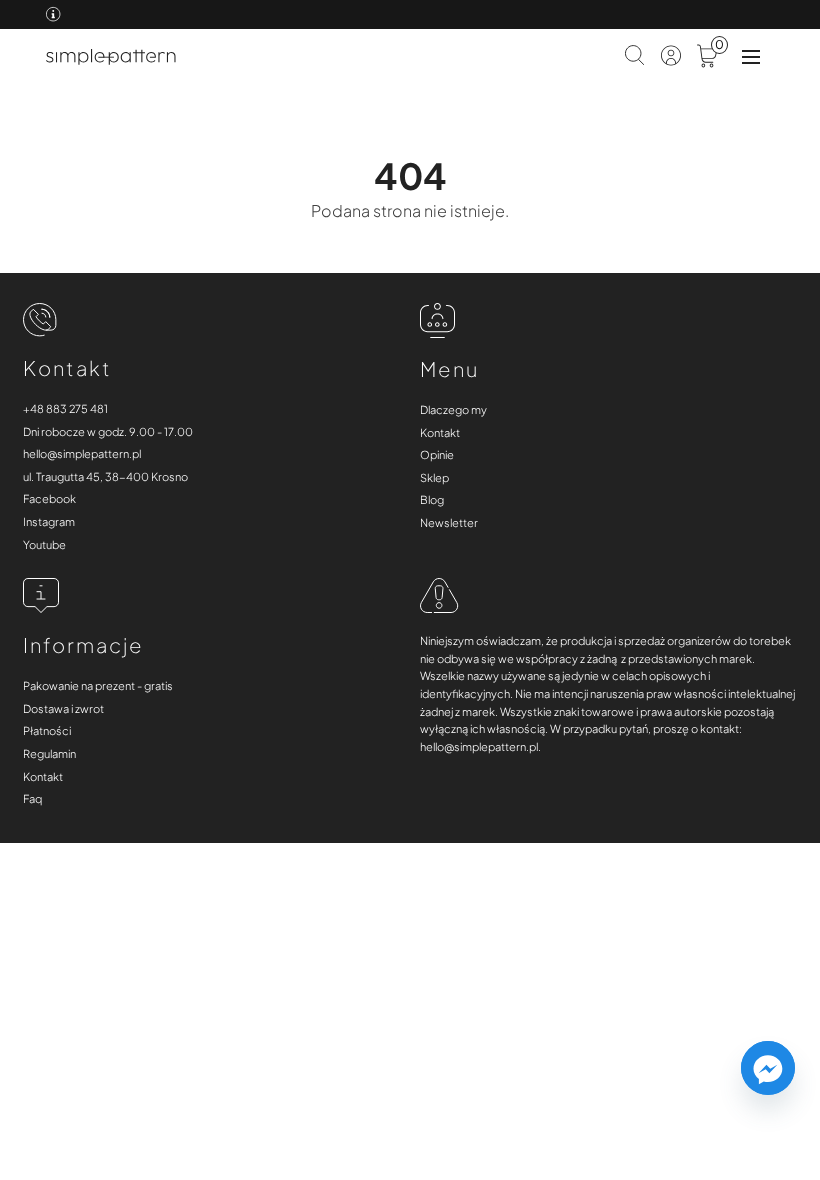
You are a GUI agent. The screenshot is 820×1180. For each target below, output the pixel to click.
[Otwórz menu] (751, 57)
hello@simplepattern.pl (82, 453)
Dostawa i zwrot (63, 708)
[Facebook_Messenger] (768, 1068)
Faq (32, 798)
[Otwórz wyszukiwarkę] (635, 57)
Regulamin (49, 753)
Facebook (49, 498)
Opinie (437, 454)
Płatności (47, 730)
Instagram (49, 521)
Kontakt (440, 432)
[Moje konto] (671, 57)
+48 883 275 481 (65, 408)
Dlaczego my (453, 409)
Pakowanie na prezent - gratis (98, 685)
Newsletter (449, 522)
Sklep (434, 477)
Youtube (44, 544)
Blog (432, 499)
